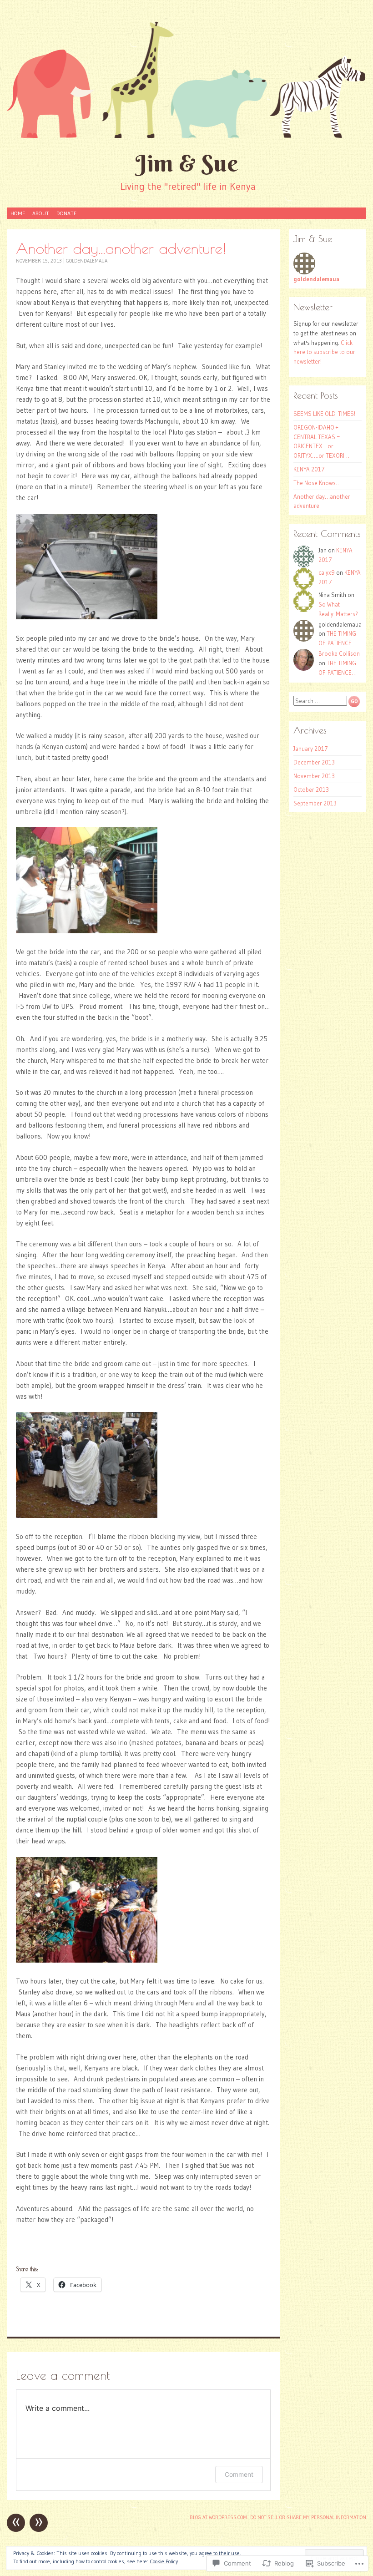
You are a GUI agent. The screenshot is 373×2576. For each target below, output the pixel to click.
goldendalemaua (87, 261)
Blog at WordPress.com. (219, 2517)
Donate (66, 213)
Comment (239, 2474)
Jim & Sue (187, 163)
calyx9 (327, 572)
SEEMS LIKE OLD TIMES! (324, 414)
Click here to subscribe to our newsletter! (324, 352)
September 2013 (315, 803)
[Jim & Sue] (186, 79)
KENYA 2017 (309, 469)
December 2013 (314, 762)
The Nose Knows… (317, 483)
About (41, 213)
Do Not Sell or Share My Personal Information (308, 2517)
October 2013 (311, 790)
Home (18, 213)
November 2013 (314, 776)
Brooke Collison (339, 653)
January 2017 (311, 749)
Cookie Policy (164, 2561)
